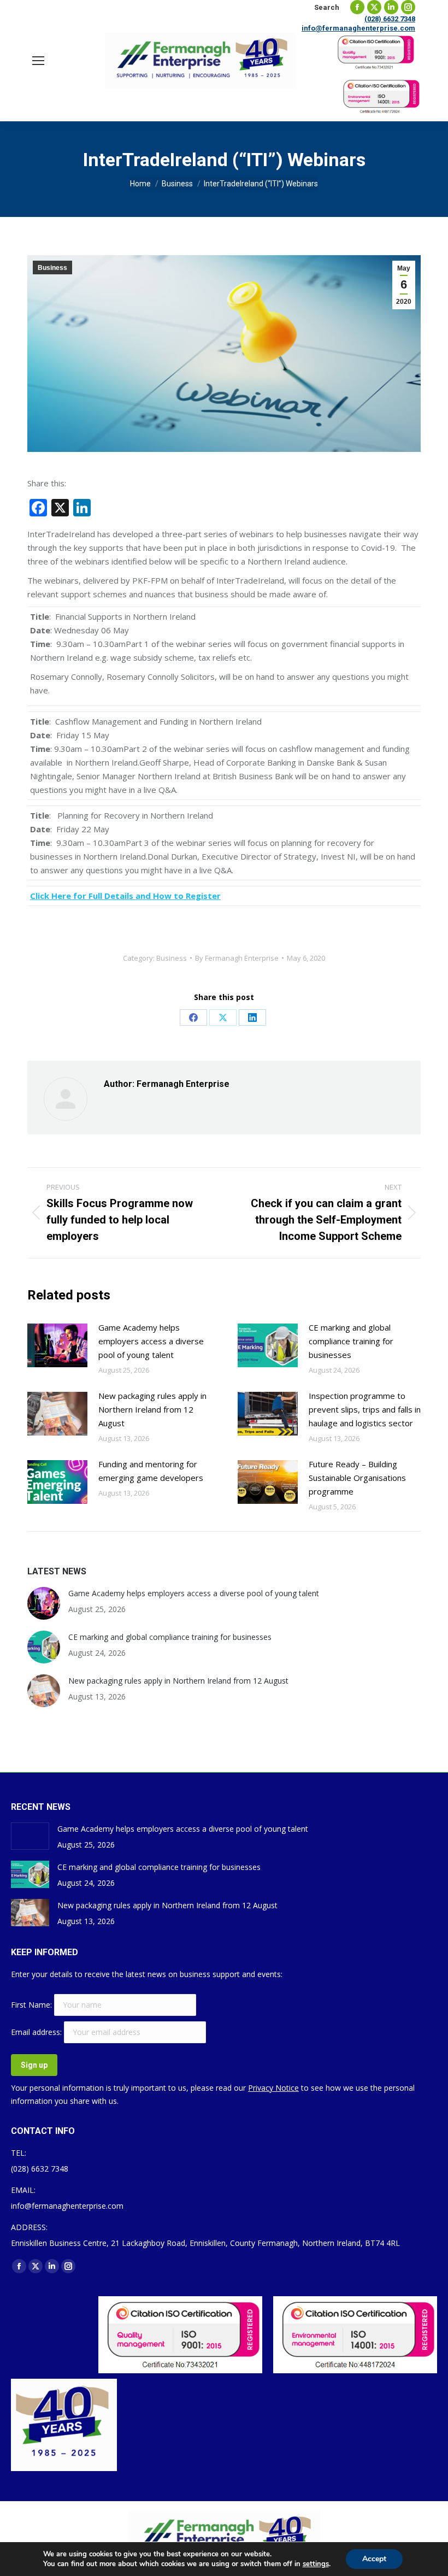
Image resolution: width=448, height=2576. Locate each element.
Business (52, 268)
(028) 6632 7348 (390, 19)
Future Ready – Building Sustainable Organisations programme (357, 1478)
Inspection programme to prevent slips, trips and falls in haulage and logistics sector (365, 1409)
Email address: (37, 2032)
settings (316, 2564)
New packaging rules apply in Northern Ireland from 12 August (152, 1409)
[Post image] (57, 1345)
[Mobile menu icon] (38, 61)
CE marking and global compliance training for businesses (351, 1341)
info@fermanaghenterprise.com (358, 28)
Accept (374, 2559)
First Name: (33, 2005)
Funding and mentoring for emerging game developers (151, 1471)
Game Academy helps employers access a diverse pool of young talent (151, 1341)
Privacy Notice (273, 2088)
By (237, 958)
